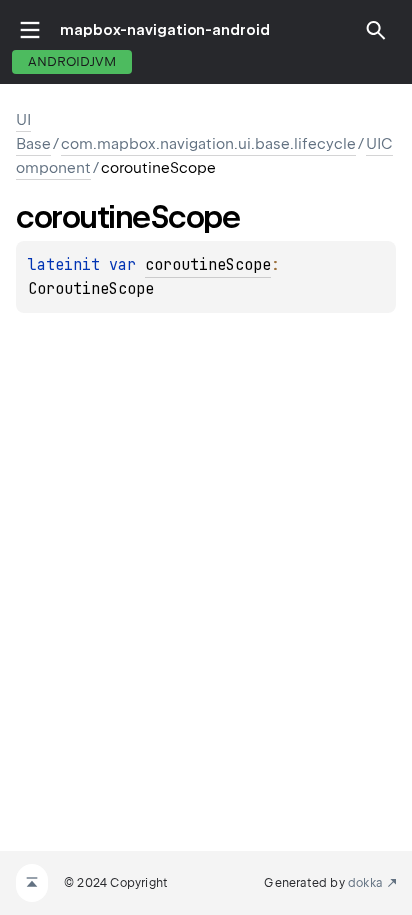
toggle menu (30, 30)
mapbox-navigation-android (165, 30)
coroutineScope (208, 265)
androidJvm (72, 61)
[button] (376, 30)
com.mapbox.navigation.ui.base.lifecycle (208, 144)
